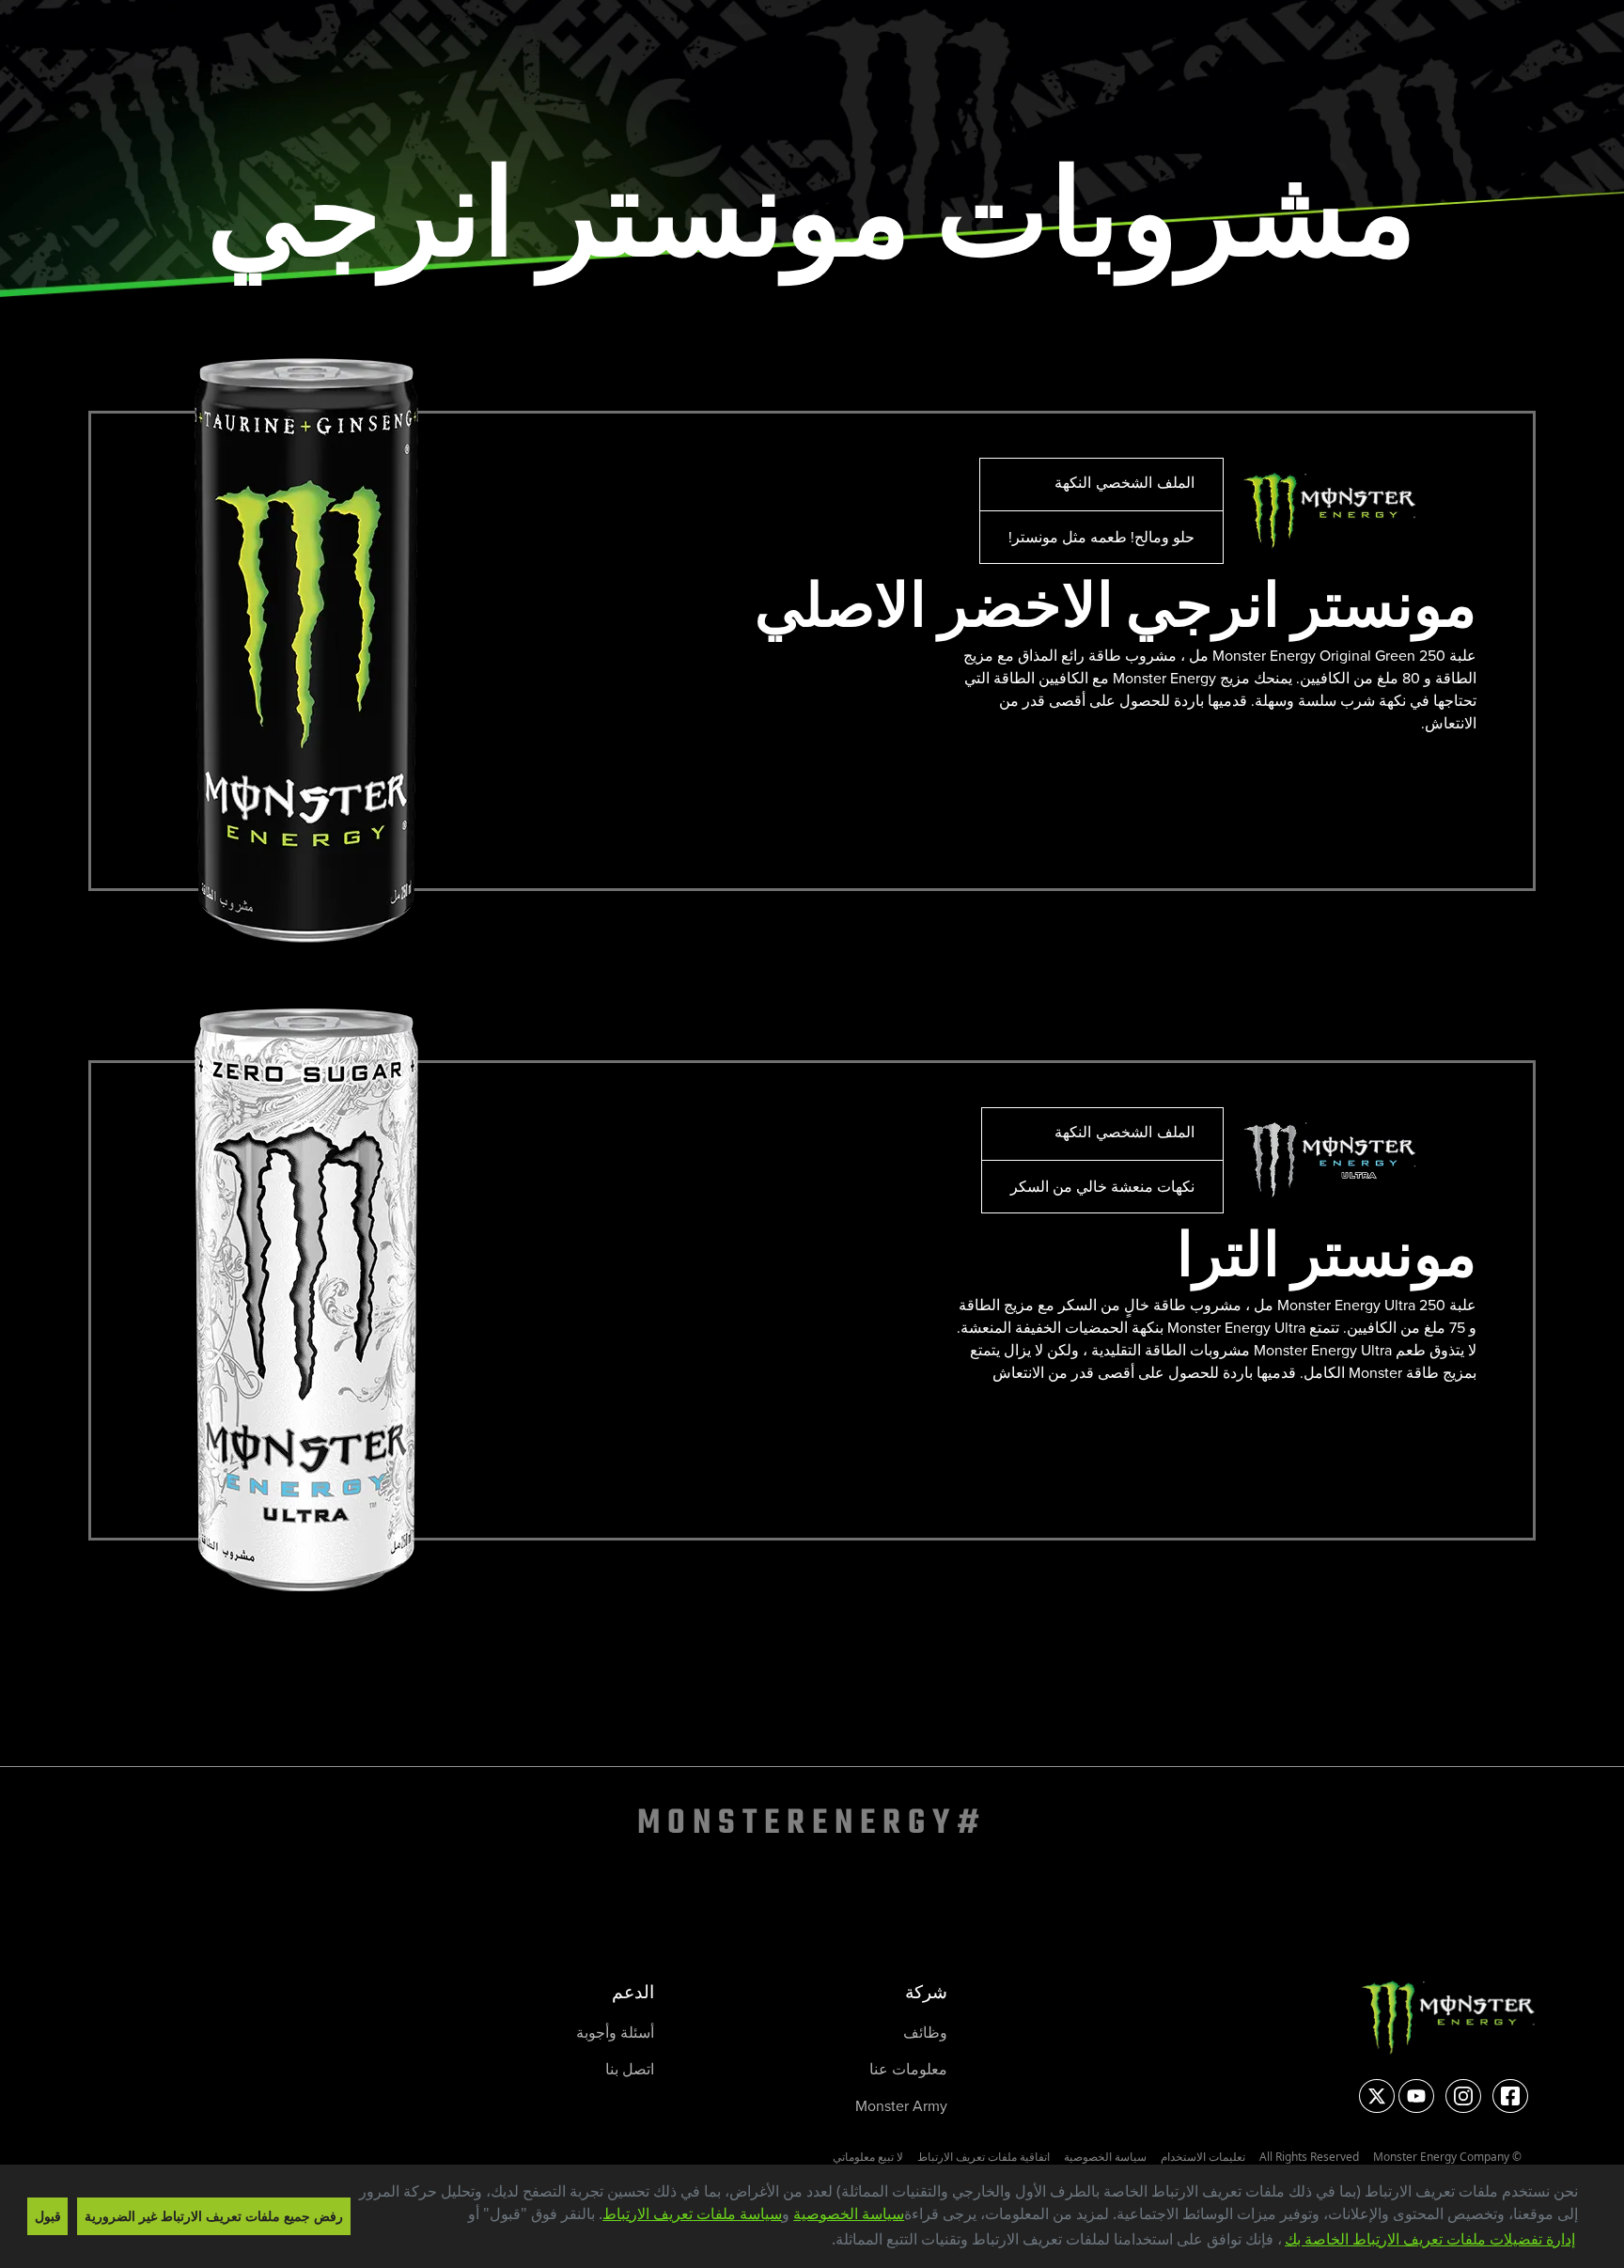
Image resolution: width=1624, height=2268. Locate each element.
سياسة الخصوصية (849, 2213)
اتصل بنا (630, 2069)
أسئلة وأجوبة (615, 2033)
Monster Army (901, 2106)
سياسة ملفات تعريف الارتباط (692, 2213)
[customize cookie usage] (813, 2245)
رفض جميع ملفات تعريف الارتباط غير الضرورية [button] (214, 2216)
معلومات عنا (908, 2069)
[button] (824, 2241)
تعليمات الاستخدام (1203, 2157)
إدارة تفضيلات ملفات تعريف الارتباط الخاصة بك (1430, 2239)
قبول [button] (48, 2216)
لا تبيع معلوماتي (868, 2157)
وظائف (925, 2033)
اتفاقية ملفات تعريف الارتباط (984, 2157)
